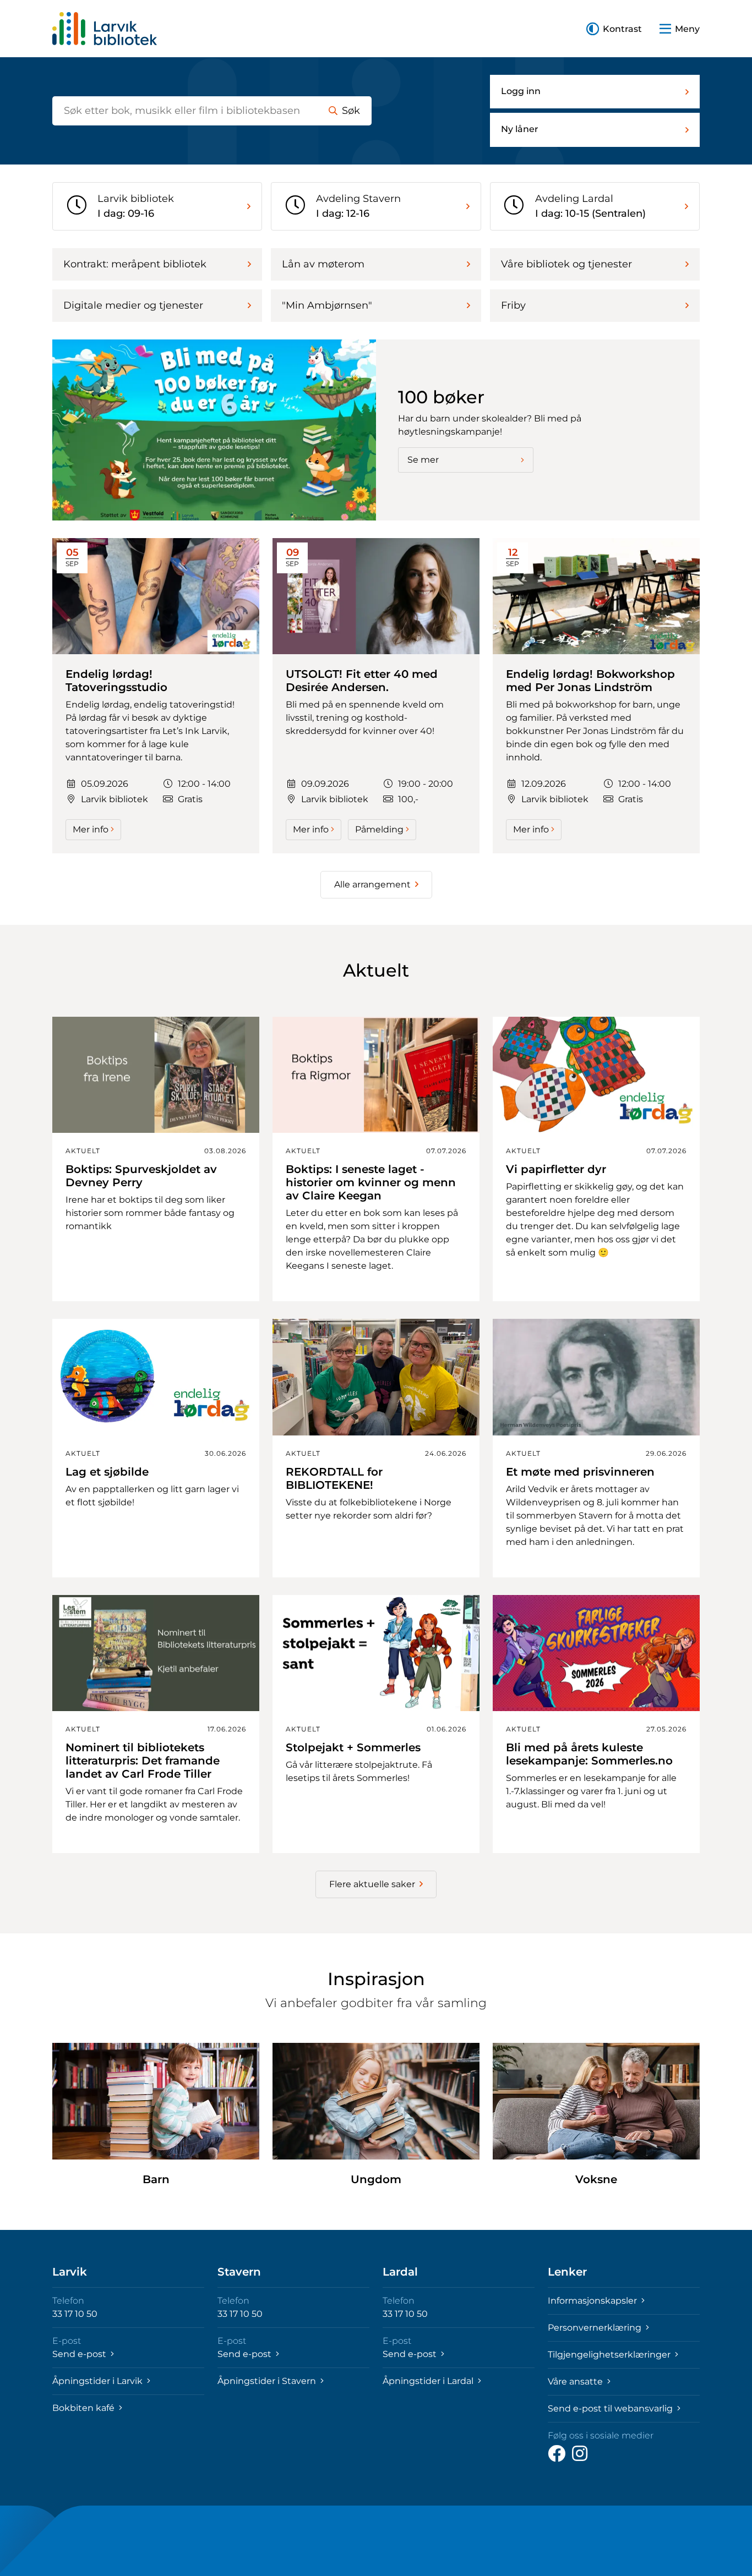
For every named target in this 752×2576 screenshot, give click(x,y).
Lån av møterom (323, 264)
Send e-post (80, 2354)
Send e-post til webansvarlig (611, 2408)
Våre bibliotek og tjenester (566, 264)
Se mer (423, 460)
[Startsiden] (105, 29)
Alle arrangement (372, 884)
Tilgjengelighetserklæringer (610, 2355)
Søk (351, 111)
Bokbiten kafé (85, 2408)
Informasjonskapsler (593, 2301)
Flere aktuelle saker (372, 1884)
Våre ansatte (576, 2382)
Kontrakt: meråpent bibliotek (135, 264)
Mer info (91, 829)
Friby (513, 305)
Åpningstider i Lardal (429, 2381)
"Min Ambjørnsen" (327, 305)
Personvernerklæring (596, 2328)
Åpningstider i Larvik (99, 2381)
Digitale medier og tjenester (133, 305)
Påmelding (379, 829)
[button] (614, 29)
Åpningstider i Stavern (268, 2381)
